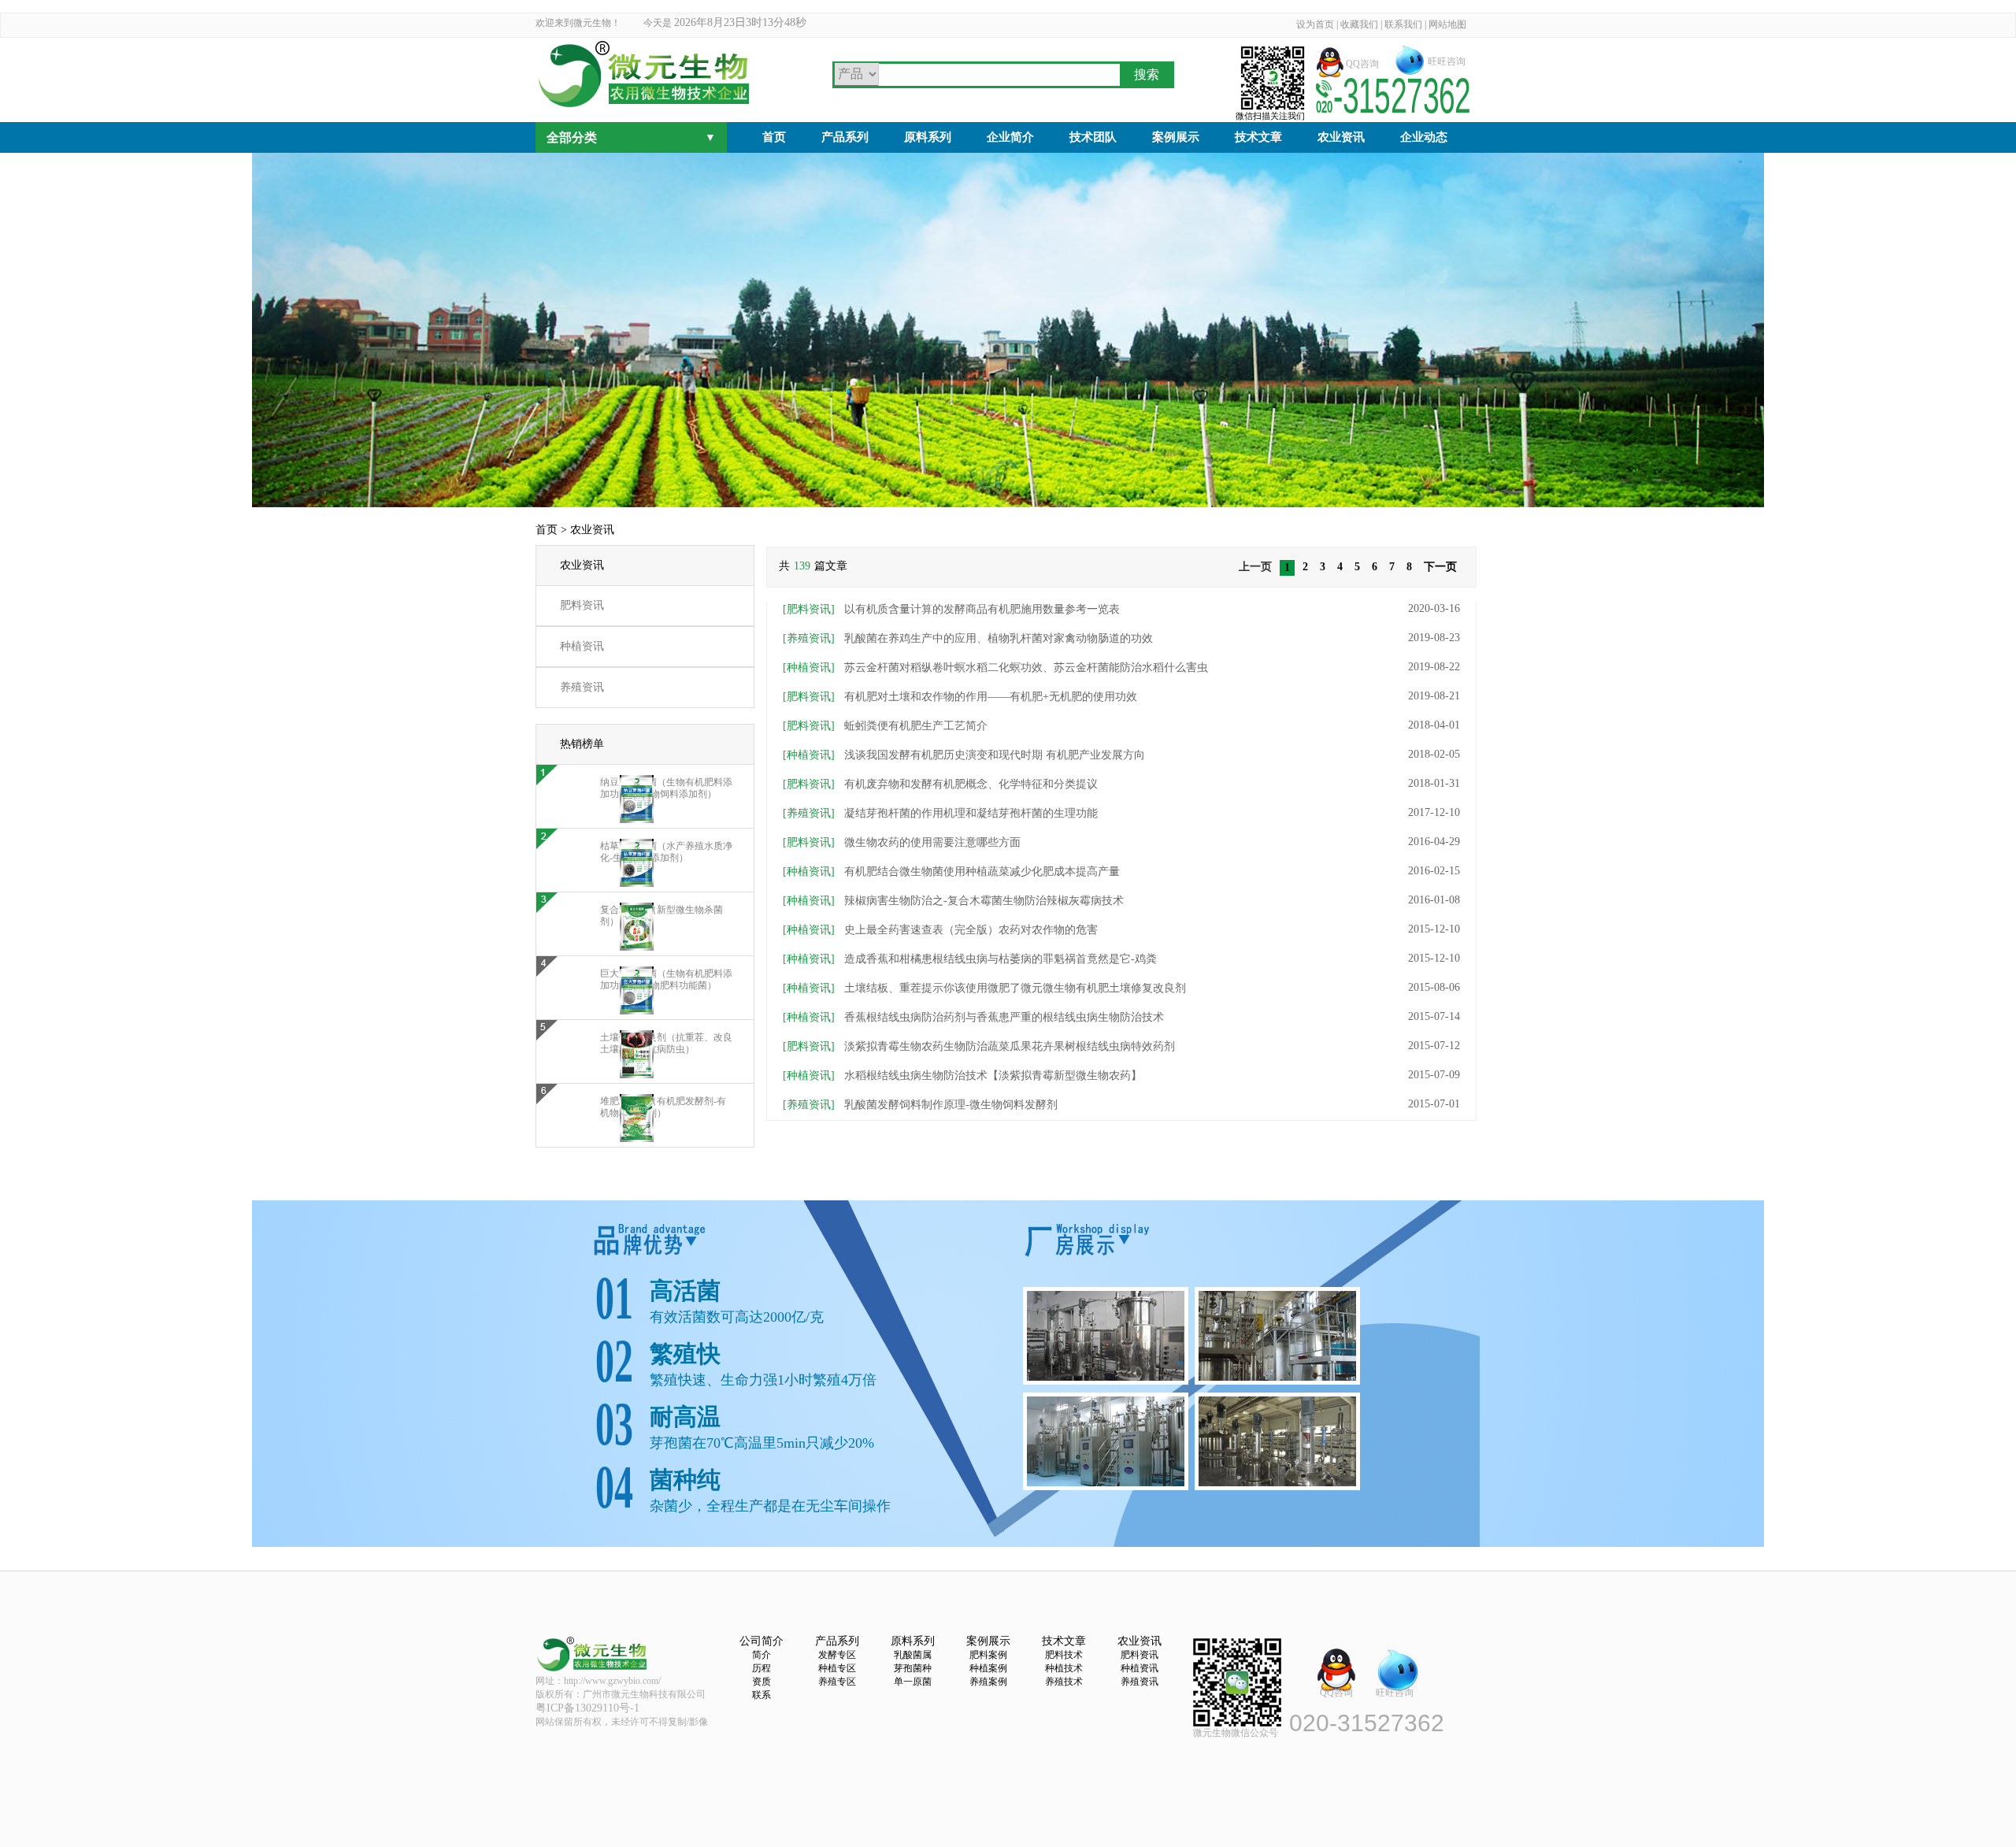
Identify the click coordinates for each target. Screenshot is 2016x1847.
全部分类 (631, 137)
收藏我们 (1359, 24)
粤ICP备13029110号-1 (587, 1708)
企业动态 (1424, 137)
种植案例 (988, 1668)
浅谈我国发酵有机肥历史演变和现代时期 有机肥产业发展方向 (964, 755)
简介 (762, 1655)
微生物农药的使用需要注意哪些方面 (902, 842)
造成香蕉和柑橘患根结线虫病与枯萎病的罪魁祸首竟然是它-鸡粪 (970, 959)
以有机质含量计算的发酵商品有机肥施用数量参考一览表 (951, 609)
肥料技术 (1064, 1655)
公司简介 (762, 1641)
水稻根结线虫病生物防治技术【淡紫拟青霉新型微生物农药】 (962, 1076)
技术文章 (1258, 137)
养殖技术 (1064, 1682)
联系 (762, 1695)
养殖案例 (988, 1682)
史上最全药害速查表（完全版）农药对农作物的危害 (940, 930)
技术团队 (1093, 137)
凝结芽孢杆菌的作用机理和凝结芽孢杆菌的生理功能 (940, 813)
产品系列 (845, 137)
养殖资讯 (582, 687)
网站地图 (1447, 24)
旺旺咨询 (1447, 61)
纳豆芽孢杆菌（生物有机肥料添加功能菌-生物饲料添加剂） (666, 788)
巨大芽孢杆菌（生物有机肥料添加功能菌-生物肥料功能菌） (666, 979)
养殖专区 (837, 1682)
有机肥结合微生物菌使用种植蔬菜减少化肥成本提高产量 (951, 872)
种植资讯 (582, 646)
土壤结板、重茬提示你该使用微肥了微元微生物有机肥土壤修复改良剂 (984, 988)
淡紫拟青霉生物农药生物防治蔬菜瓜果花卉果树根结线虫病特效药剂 (979, 1046)
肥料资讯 (582, 605)
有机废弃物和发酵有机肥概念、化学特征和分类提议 (940, 784)
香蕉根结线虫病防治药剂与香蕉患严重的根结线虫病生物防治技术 (973, 1017)
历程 (762, 1668)
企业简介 (1010, 137)
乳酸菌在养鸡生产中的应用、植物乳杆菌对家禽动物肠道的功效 (968, 638)
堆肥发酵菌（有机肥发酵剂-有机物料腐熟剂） (663, 1107)
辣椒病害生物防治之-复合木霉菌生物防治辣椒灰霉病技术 (953, 901)
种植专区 (837, 1668)
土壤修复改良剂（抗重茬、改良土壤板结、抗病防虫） (666, 1043)
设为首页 (1315, 24)
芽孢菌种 (913, 1668)
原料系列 (928, 137)
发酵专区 (837, 1655)
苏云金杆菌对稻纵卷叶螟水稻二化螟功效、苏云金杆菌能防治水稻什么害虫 (995, 668)
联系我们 (1403, 24)
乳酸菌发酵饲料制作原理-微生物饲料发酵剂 (920, 1105)
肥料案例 (988, 1655)
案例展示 (1176, 137)
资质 (762, 1682)
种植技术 (1064, 1668)
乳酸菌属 (913, 1655)
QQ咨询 (1362, 64)
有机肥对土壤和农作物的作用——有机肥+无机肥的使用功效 (960, 697)
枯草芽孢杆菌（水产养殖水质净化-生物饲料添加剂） (666, 852)
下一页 (1440, 567)
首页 (774, 137)
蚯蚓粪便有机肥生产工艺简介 (885, 726)
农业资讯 (1341, 137)
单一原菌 (913, 1682)
